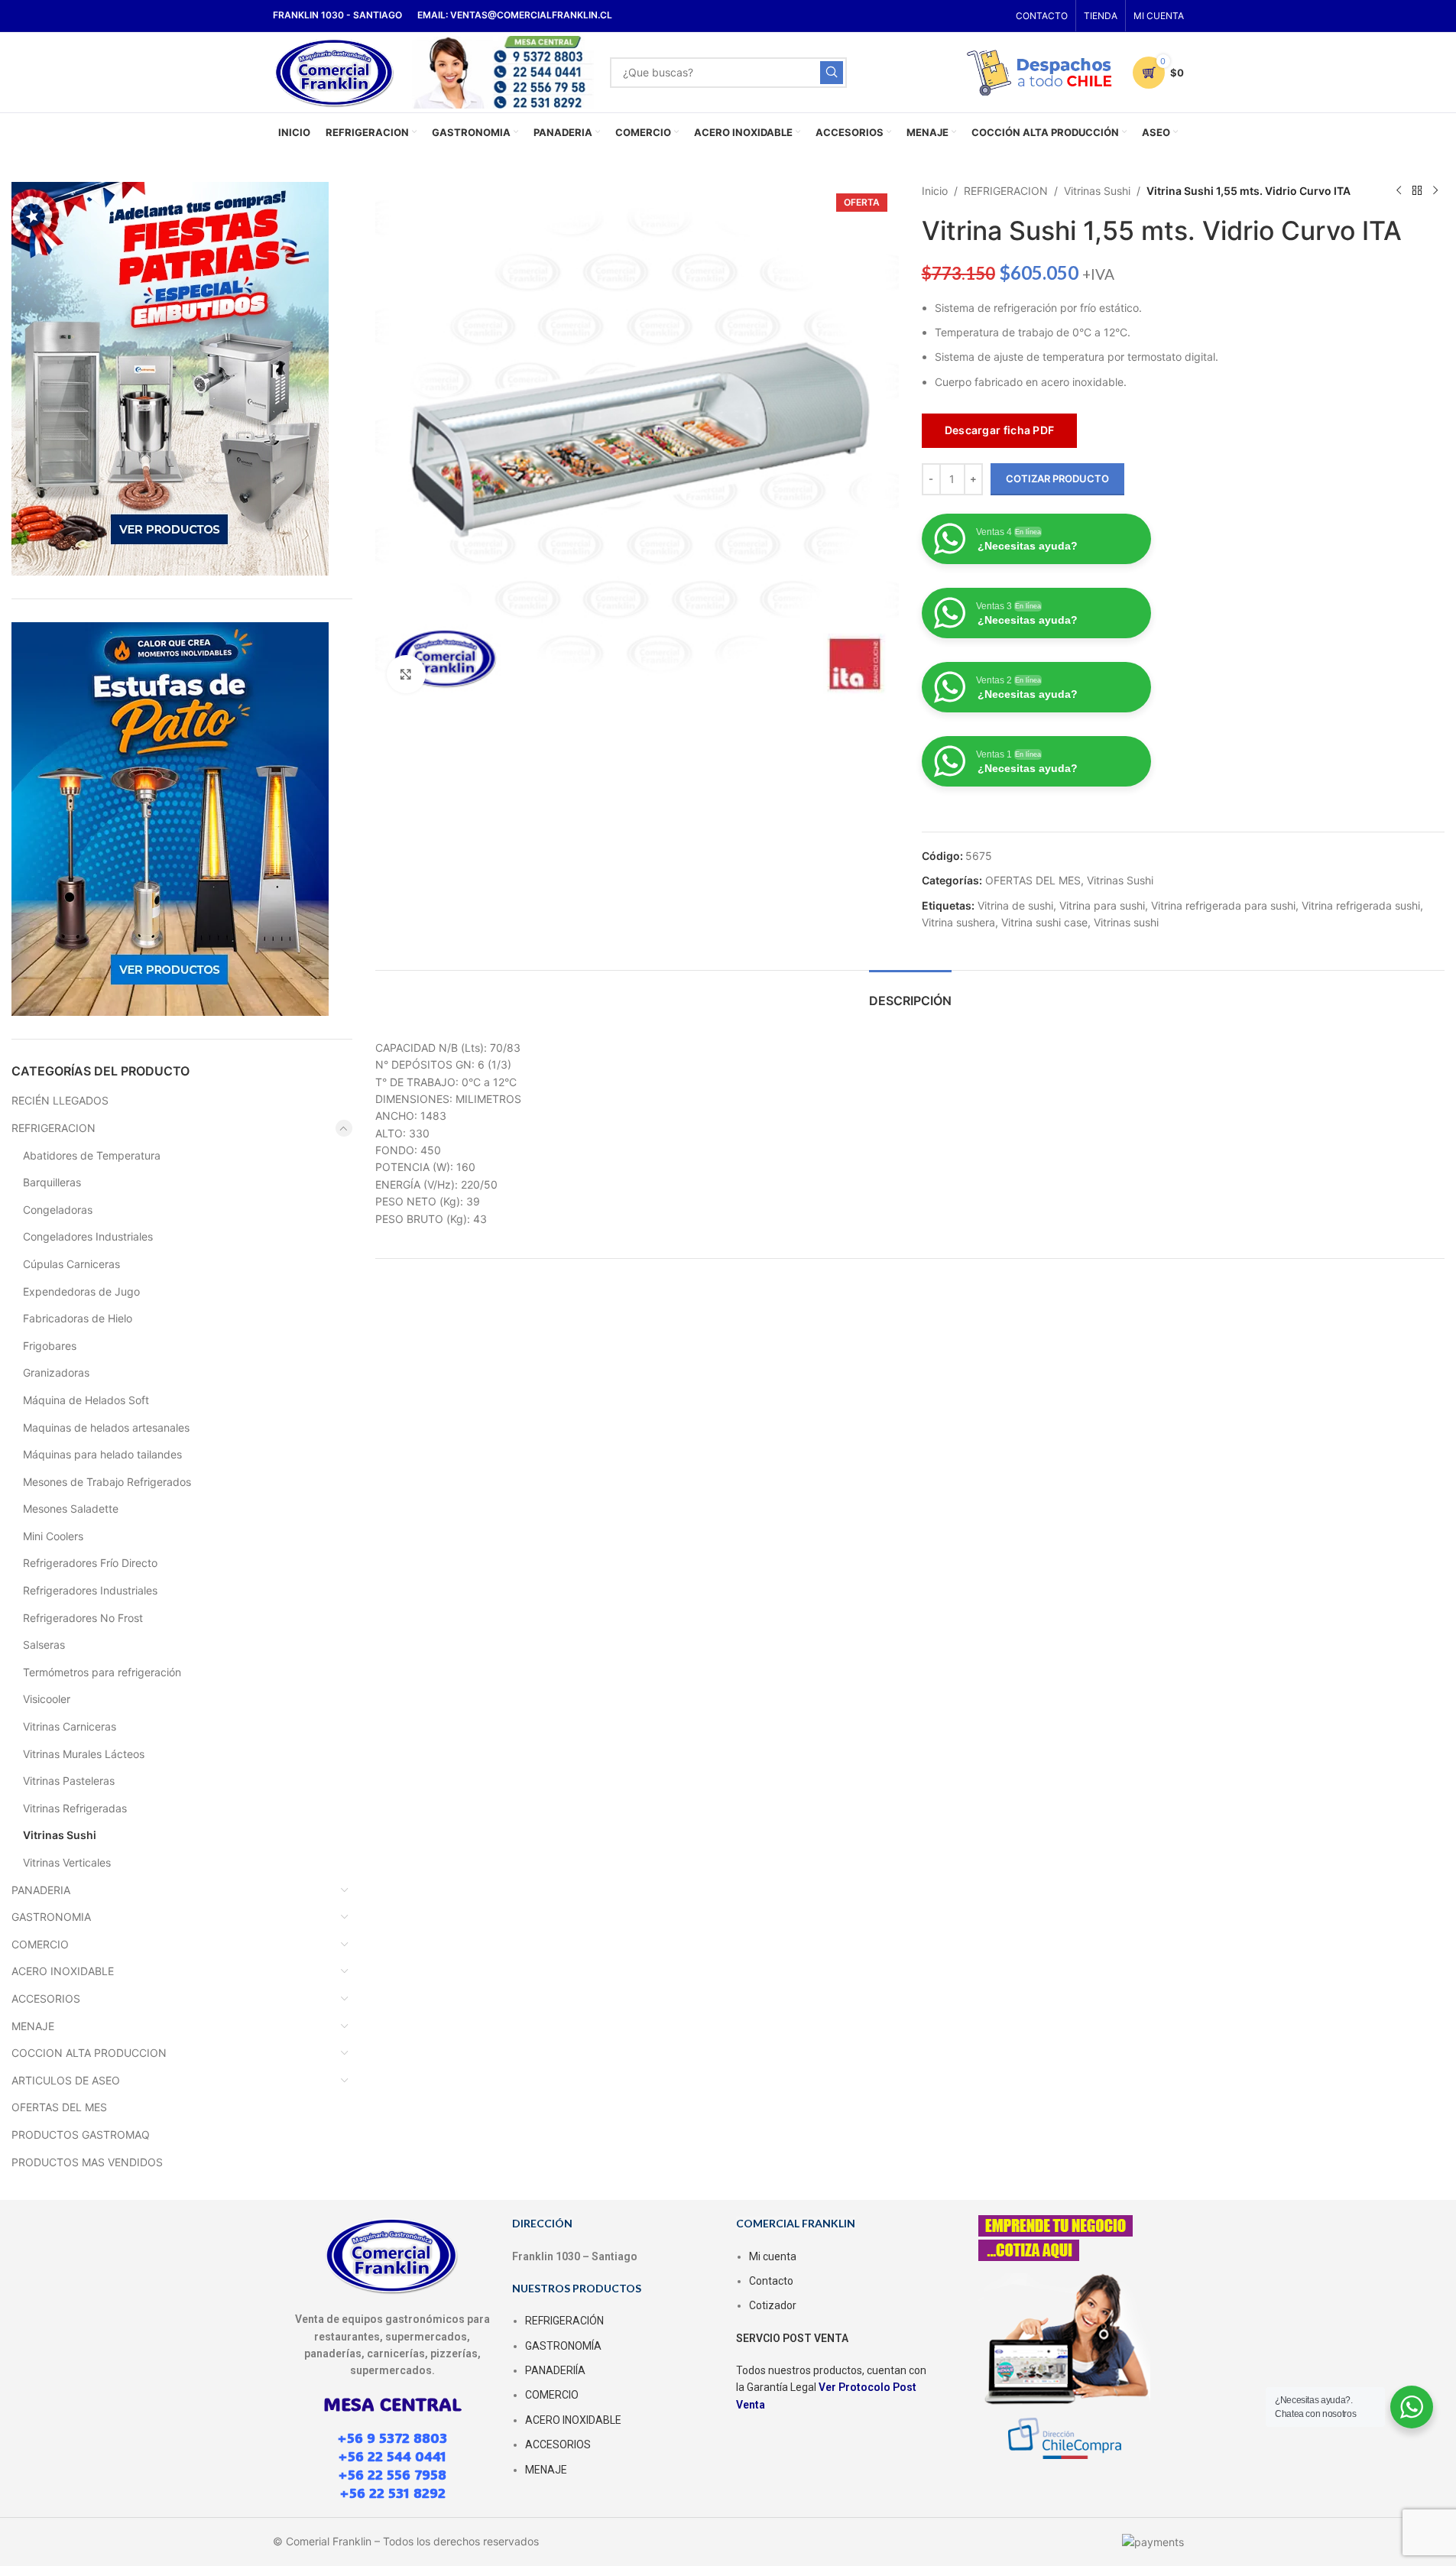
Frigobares (50, 1346)
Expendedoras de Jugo (81, 1291)
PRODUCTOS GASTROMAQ (81, 2135)
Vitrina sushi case (1044, 922)
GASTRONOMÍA (563, 2346)
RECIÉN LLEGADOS (60, 1100)
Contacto (771, 2281)
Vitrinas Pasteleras (69, 1781)
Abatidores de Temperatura (92, 1155)
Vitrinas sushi (1126, 922)
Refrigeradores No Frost (83, 1618)
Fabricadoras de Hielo (78, 1318)
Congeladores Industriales (88, 1236)
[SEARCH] (832, 73)
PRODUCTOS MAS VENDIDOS (87, 2162)
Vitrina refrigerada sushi (1361, 905)
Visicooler (47, 1699)
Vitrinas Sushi (60, 1835)
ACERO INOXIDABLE (63, 1971)
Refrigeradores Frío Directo (90, 1563)
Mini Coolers (53, 1536)
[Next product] (1435, 191)
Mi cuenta (773, 2256)
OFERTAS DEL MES (59, 2107)
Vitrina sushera (958, 922)
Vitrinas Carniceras (70, 1726)
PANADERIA (41, 1890)
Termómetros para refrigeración (102, 1672)
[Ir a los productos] (1417, 191)
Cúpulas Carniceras (71, 1264)
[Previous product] (1399, 191)
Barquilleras (52, 1182)
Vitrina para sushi (1102, 905)
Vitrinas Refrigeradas (75, 1808)
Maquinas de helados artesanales (106, 1427)
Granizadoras (56, 1372)
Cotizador (773, 2305)
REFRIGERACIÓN (564, 2321)
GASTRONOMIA (51, 1917)
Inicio (935, 191)
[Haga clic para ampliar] (406, 674)
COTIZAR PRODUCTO (1057, 478)
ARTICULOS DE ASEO (66, 2080)
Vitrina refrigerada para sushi (1223, 905)
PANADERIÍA (555, 2370)
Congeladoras (58, 1210)
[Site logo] (335, 71)
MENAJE (33, 2026)
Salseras (44, 1645)
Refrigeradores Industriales (90, 1590)
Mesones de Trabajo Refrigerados (107, 1482)
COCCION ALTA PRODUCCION (89, 2053)
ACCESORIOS (46, 1998)
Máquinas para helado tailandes (102, 1454)
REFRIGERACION (54, 1128)
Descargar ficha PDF (1000, 430)
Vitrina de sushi (1015, 905)
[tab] (910, 993)
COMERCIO (40, 1944)
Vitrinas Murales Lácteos (84, 1754)
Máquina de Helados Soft (86, 1400)
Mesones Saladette (71, 1508)
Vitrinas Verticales (67, 1862)
